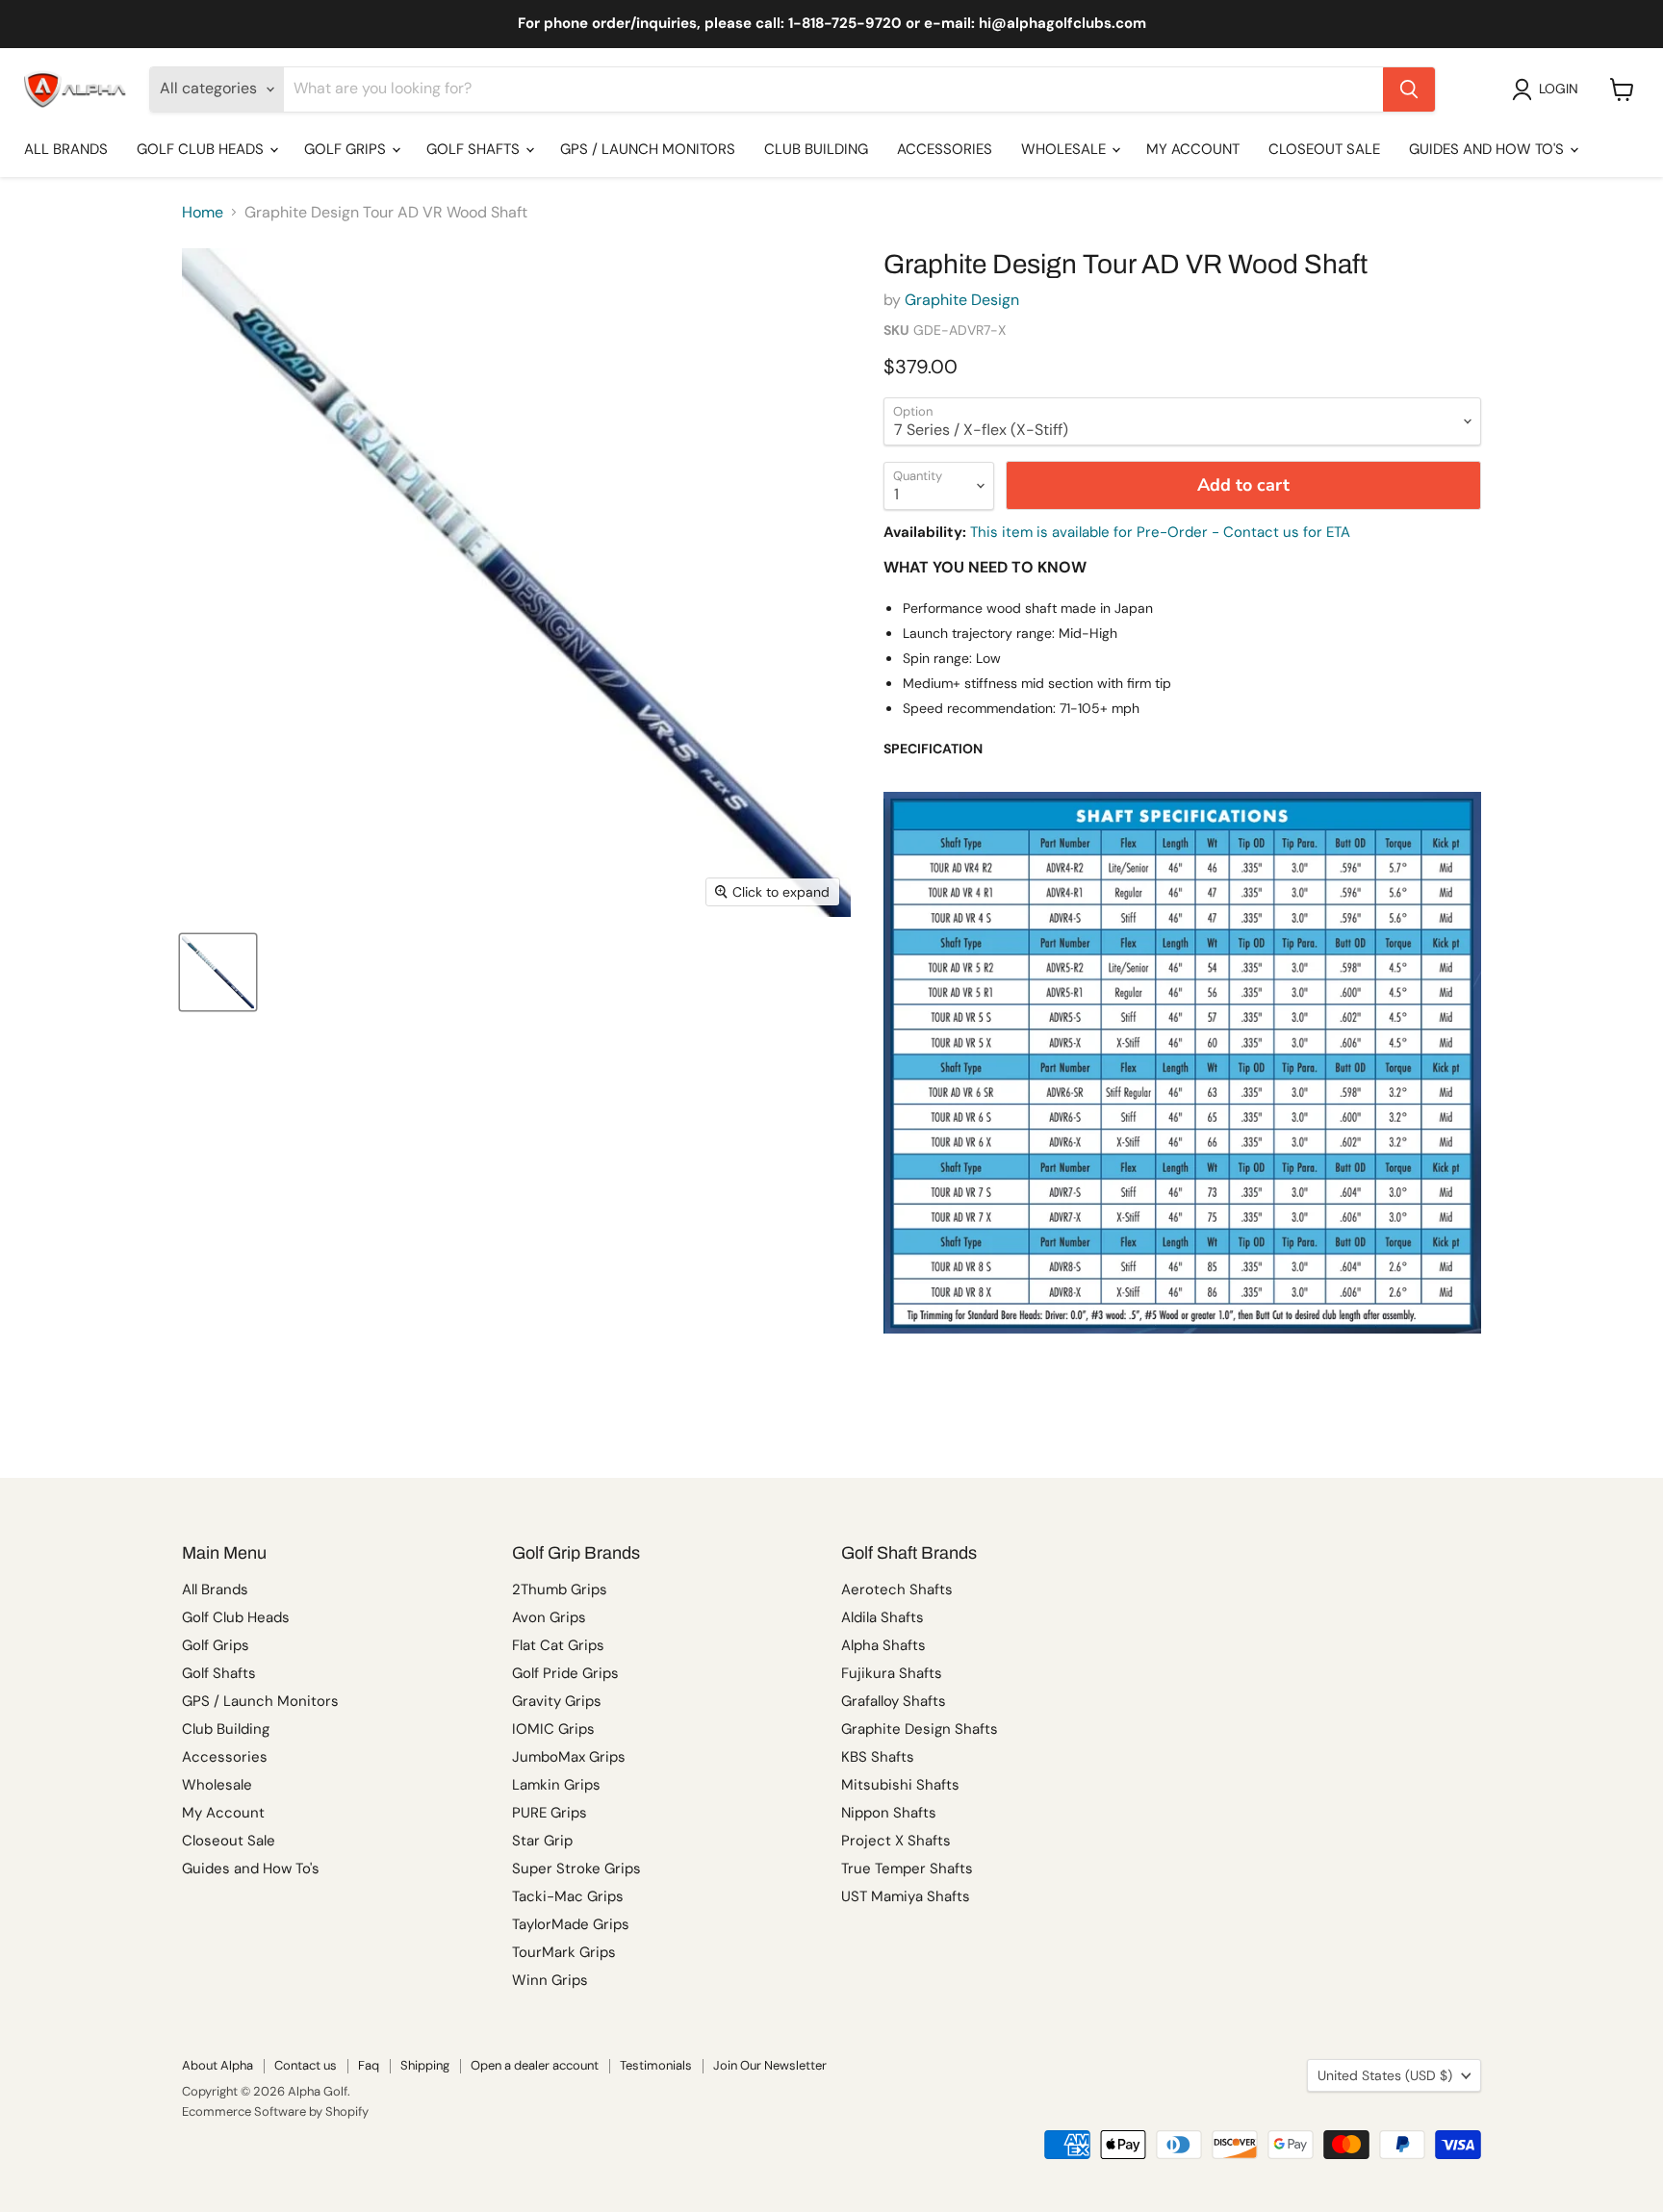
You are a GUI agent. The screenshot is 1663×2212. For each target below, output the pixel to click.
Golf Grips (347, 149)
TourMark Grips (564, 1952)
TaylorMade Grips (571, 1924)
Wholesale (1065, 149)
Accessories (945, 149)
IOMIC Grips (553, 1729)
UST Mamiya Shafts (906, 1896)
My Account (1193, 149)
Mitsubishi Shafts (900, 1785)
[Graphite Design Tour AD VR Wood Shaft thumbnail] (218, 972)
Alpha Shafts (883, 1645)
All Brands (66, 149)
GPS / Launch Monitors (648, 149)
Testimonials (656, 2065)
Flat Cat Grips (558, 1645)
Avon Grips (549, 1617)
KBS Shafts (878, 1757)
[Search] (1409, 89)
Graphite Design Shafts (920, 1729)
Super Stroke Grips (576, 1869)
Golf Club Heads (202, 149)
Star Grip (542, 1841)
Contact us (306, 2065)
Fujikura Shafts (892, 1673)
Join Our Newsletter (770, 2065)
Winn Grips (550, 1980)
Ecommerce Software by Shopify (275, 2111)
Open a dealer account (535, 2065)
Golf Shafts (475, 149)
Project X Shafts (896, 1841)
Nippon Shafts (889, 1813)
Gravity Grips (557, 1701)
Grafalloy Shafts (894, 1701)
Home (203, 213)
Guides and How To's (1488, 149)
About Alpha (217, 2065)
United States (1385, 2075)
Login (1559, 89)
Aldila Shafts (883, 1617)
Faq (369, 2065)
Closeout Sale (1324, 149)
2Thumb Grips (560, 1589)
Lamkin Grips (556, 1785)
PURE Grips (550, 1813)
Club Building (816, 149)
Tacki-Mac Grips (568, 1896)
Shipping (425, 2065)
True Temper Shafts (907, 1869)
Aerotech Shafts (897, 1589)
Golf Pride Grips (565, 1673)
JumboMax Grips (569, 1757)
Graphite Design (962, 300)
